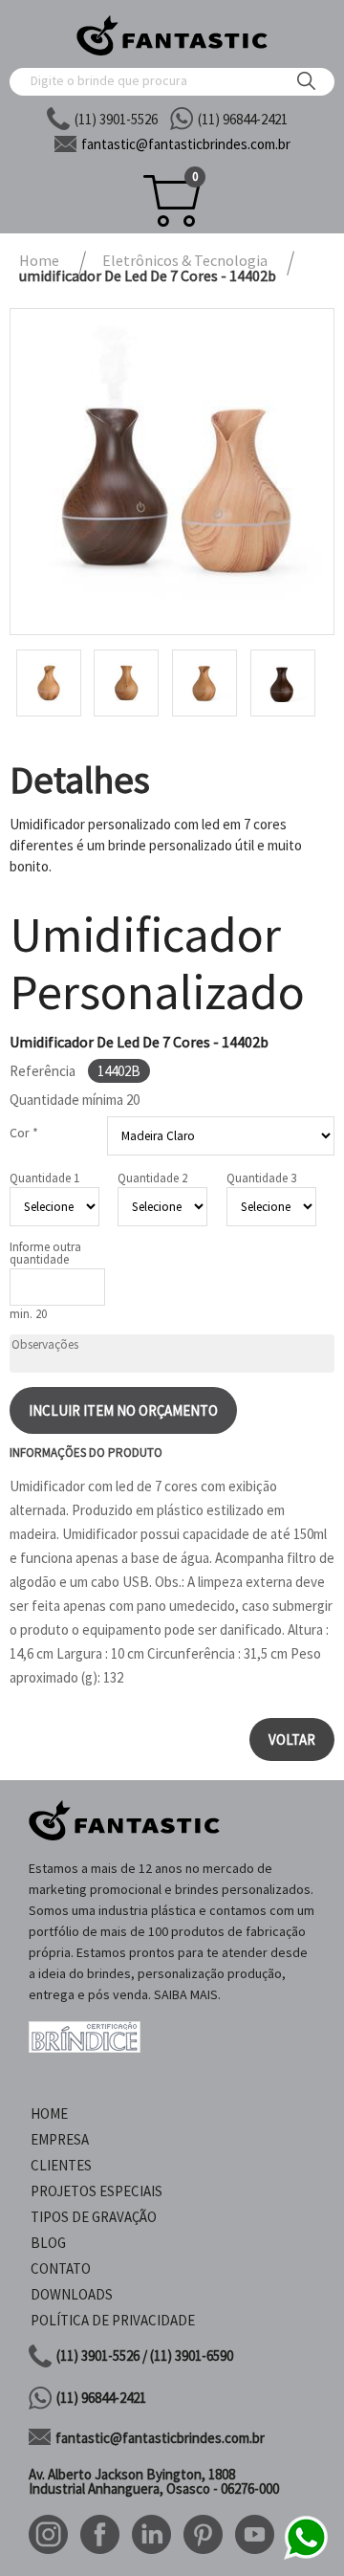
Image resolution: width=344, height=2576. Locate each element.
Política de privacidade (113, 2320)
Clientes (61, 2165)
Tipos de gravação (94, 2217)
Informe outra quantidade (45, 1253)
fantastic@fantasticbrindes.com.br (160, 2438)
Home (49, 2114)
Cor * (24, 1133)
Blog (48, 2243)
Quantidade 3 (261, 1178)
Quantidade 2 (152, 1178)
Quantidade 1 (44, 1178)
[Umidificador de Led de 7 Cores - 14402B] (172, 472)
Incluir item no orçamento (123, 1410)
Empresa (60, 2139)
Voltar (292, 1739)
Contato (61, 2268)
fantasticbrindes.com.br (186, 144)
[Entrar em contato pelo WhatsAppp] (306, 2556)
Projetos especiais (97, 2191)
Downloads (72, 2294)
